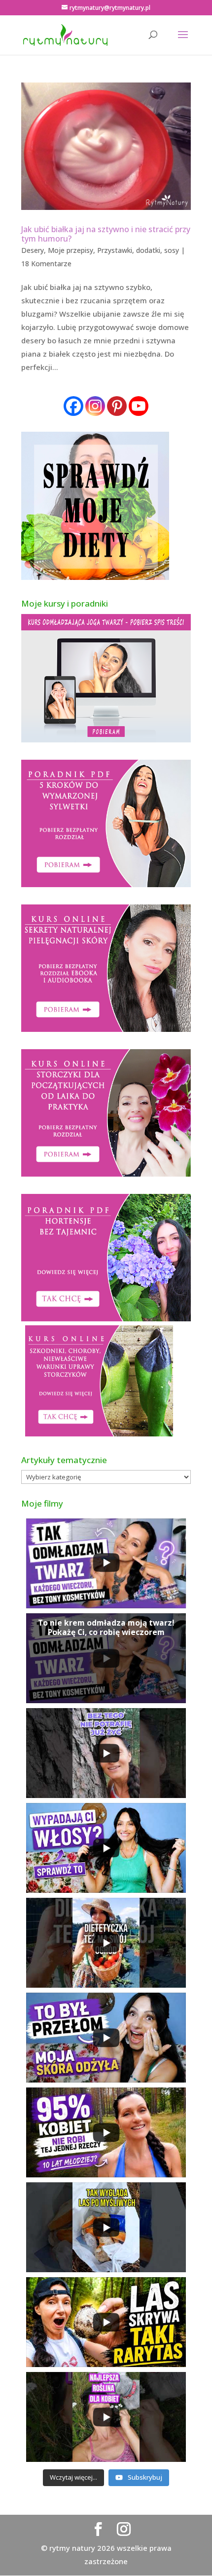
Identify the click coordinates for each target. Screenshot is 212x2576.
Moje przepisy (71, 250)
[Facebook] (73, 406)
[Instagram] (95, 406)
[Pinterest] (117, 406)
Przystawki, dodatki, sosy (138, 250)
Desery (33, 250)
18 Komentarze (46, 264)
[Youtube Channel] (139, 406)
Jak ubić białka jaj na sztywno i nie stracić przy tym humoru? (106, 234)
